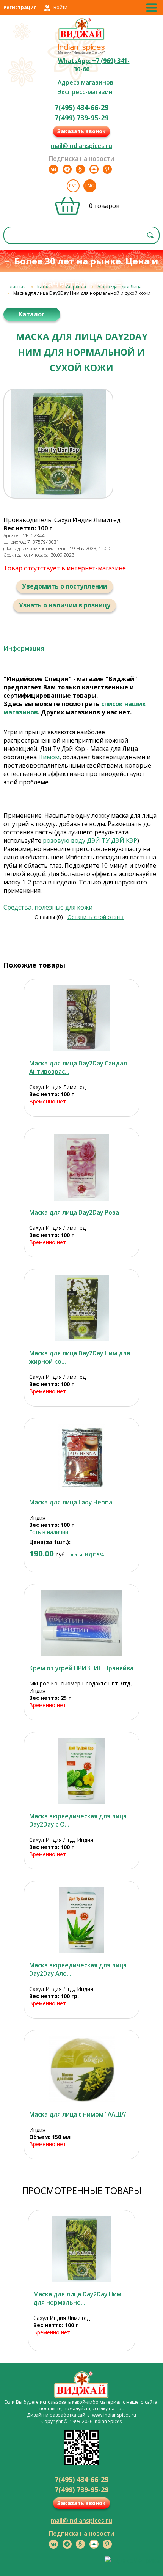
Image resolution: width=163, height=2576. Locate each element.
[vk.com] (53, 169)
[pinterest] (107, 169)
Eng (90, 186)
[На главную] (82, 39)
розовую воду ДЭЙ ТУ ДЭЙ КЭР (90, 840)
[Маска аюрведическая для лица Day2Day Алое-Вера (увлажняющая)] (82, 1920)
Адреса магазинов (85, 82)
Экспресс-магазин (85, 92)
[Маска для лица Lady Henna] (82, 1457)
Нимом (49, 757)
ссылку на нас (108, 2408)
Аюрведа (76, 287)
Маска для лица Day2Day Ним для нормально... (77, 2298)
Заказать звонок (81, 131)
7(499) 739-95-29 (81, 118)
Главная (17, 287)
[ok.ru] (80, 169)
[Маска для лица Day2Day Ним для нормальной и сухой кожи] (82, 2249)
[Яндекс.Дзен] (94, 169)
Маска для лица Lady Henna (71, 1502)
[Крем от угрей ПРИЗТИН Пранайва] (82, 1623)
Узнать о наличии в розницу (65, 605)
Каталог (46, 287)
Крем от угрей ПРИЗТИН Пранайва (81, 1668)
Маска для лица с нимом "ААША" (78, 2114)
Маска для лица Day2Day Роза (74, 1212)
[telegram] (67, 169)
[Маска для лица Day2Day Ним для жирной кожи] (82, 1308)
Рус (73, 186)
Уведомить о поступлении (65, 586)
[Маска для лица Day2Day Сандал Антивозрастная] (82, 1018)
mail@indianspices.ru (81, 146)
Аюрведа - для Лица (120, 287)
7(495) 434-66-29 (81, 107)
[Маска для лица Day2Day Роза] (82, 1167)
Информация (24, 648)
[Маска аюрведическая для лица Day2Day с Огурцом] (82, 1771)
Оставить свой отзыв (96, 917)
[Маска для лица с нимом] (82, 2069)
